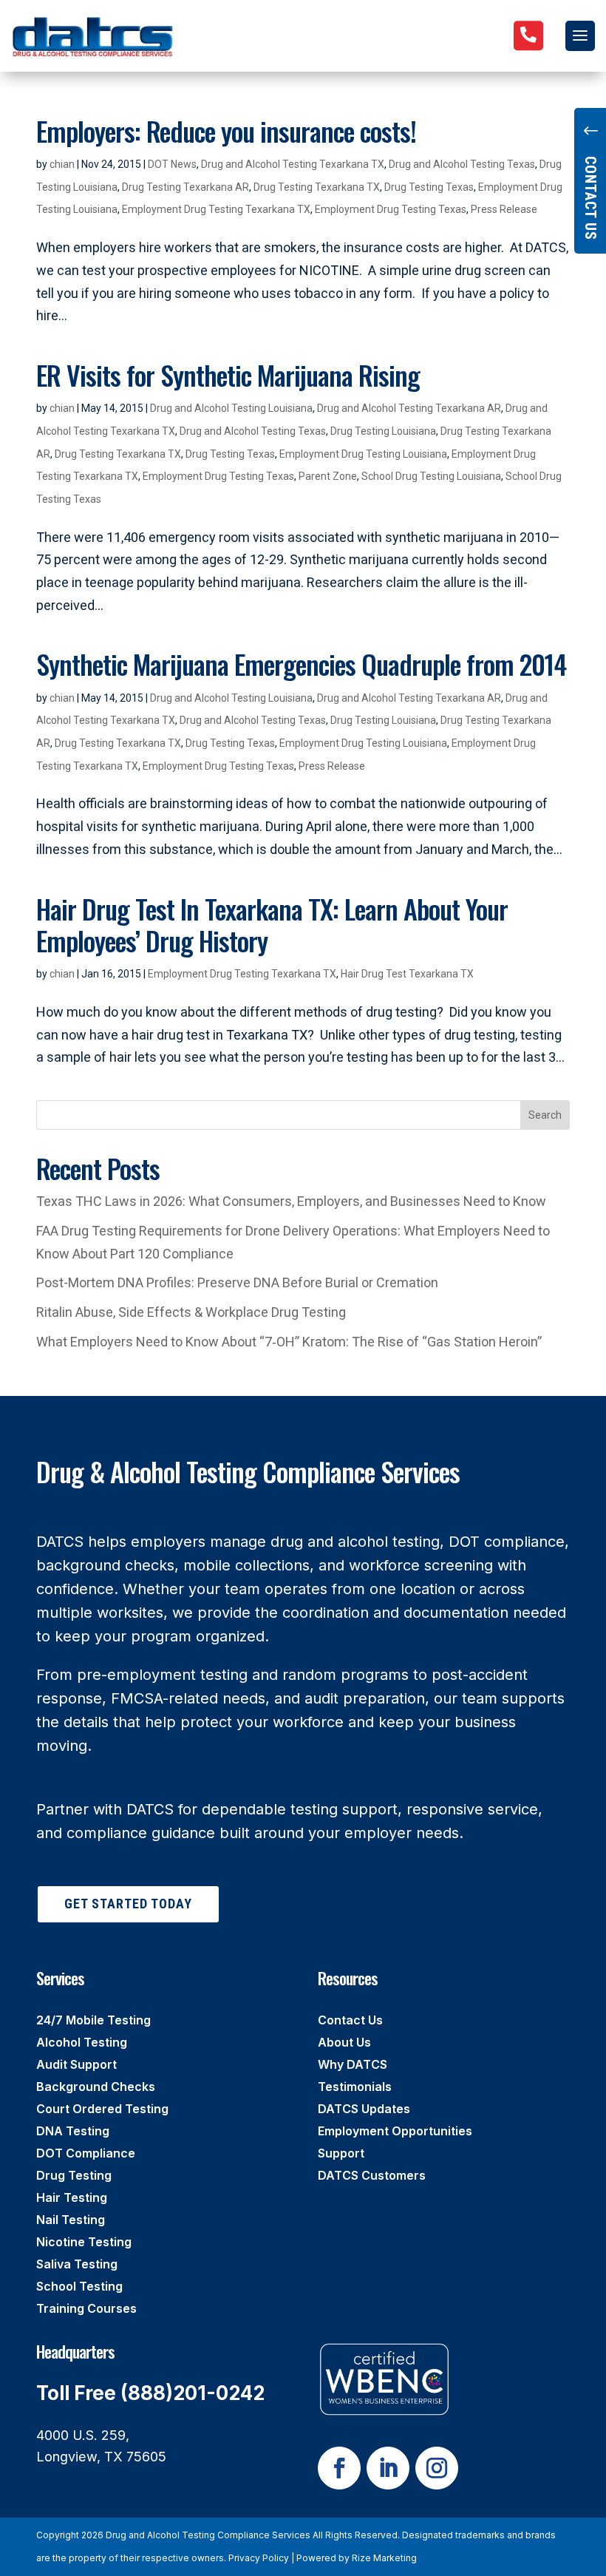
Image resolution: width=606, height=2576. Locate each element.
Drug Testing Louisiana (383, 431)
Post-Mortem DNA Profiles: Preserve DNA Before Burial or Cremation (237, 1282)
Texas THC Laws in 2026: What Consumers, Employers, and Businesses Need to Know (291, 1201)
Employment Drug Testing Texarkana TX (216, 209)
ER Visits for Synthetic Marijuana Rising (228, 374)
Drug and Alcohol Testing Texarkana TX (293, 164)
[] (528, 60)
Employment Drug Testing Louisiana (363, 454)
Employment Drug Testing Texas (391, 209)
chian (62, 164)
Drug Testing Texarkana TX (317, 187)
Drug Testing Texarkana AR (185, 187)
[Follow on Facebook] (339, 2468)
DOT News (172, 164)
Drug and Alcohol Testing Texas (462, 164)
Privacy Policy (259, 2558)
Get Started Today (128, 1904)
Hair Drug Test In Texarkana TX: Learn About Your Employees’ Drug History (272, 924)
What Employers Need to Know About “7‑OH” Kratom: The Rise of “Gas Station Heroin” (289, 1342)
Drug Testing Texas (429, 187)
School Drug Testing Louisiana (431, 476)
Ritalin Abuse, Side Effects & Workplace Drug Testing (191, 1312)
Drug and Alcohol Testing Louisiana (231, 408)
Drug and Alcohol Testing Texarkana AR (409, 408)
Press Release (504, 209)
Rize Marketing (384, 2558)
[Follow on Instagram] (437, 2468)
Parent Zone (328, 476)
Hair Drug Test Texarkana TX (407, 974)
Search (545, 1115)
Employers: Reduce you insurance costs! (226, 131)
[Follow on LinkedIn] (388, 2468)
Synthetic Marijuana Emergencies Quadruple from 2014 (301, 664)
